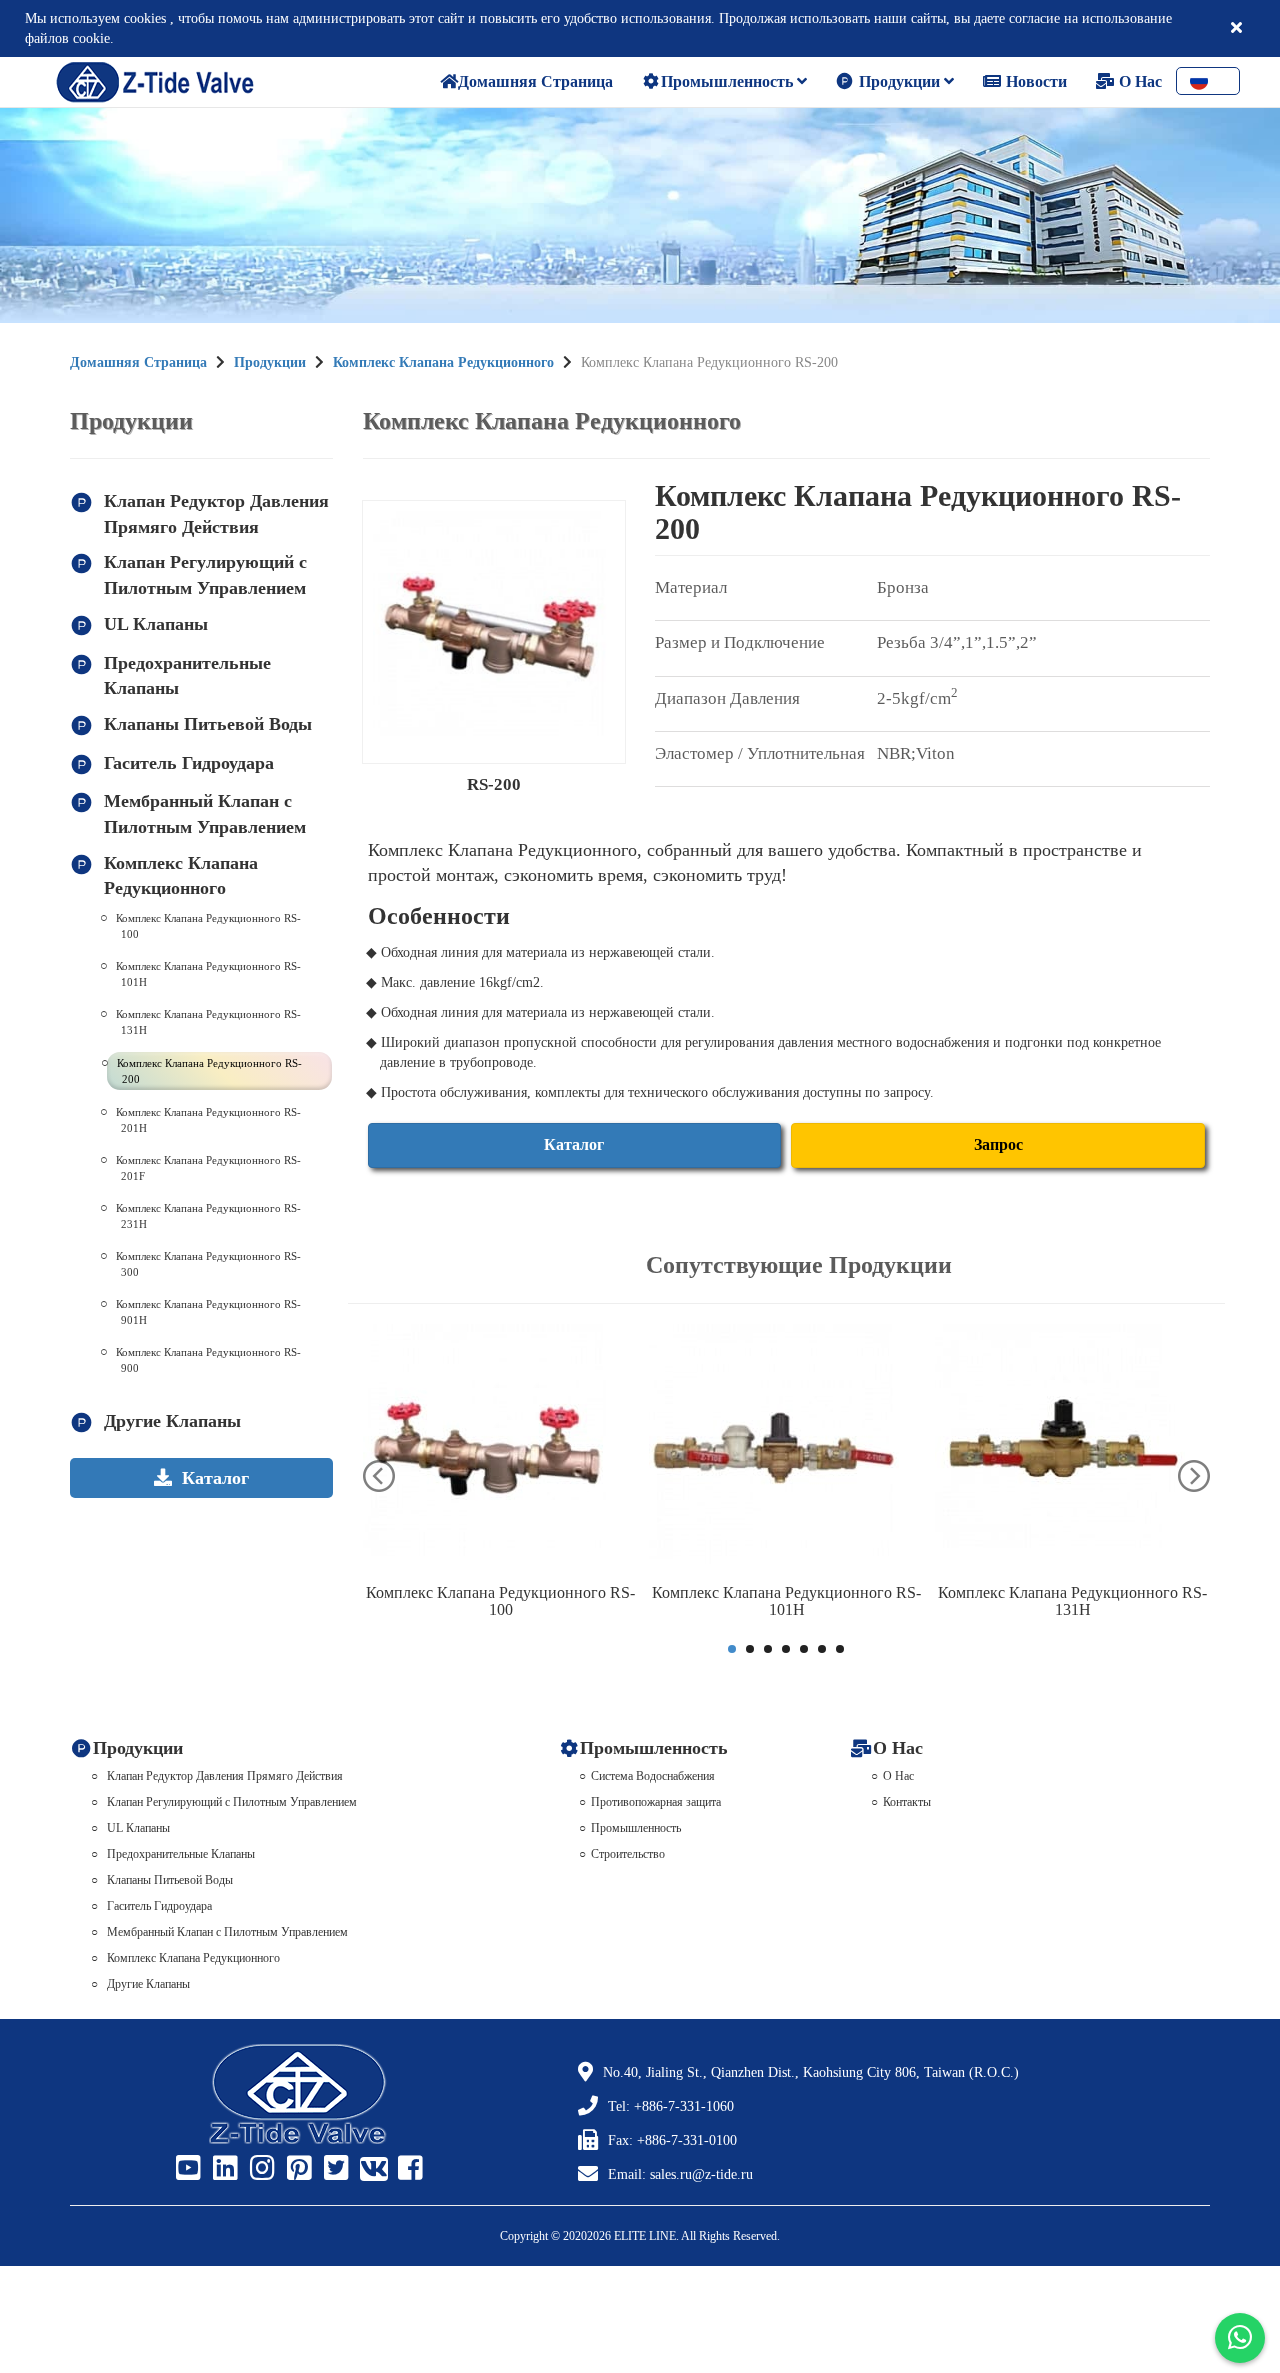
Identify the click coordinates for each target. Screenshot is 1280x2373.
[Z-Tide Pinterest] (297, 2169)
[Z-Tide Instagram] (260, 2169)
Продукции (899, 81)
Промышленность (729, 81)
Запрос (998, 1144)
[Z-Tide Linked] (223, 2169)
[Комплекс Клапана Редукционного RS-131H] (1073, 1449)
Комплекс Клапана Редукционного (443, 362)
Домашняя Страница (138, 362)
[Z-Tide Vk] (371, 2169)
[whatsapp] (1240, 2338)
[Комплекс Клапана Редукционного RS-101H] (787, 1449)
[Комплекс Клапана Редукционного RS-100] (501, 1449)
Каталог (574, 1144)
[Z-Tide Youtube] (186, 2169)
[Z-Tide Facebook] (408, 2169)
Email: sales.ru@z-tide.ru (680, 2174)
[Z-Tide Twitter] (334, 2169)
